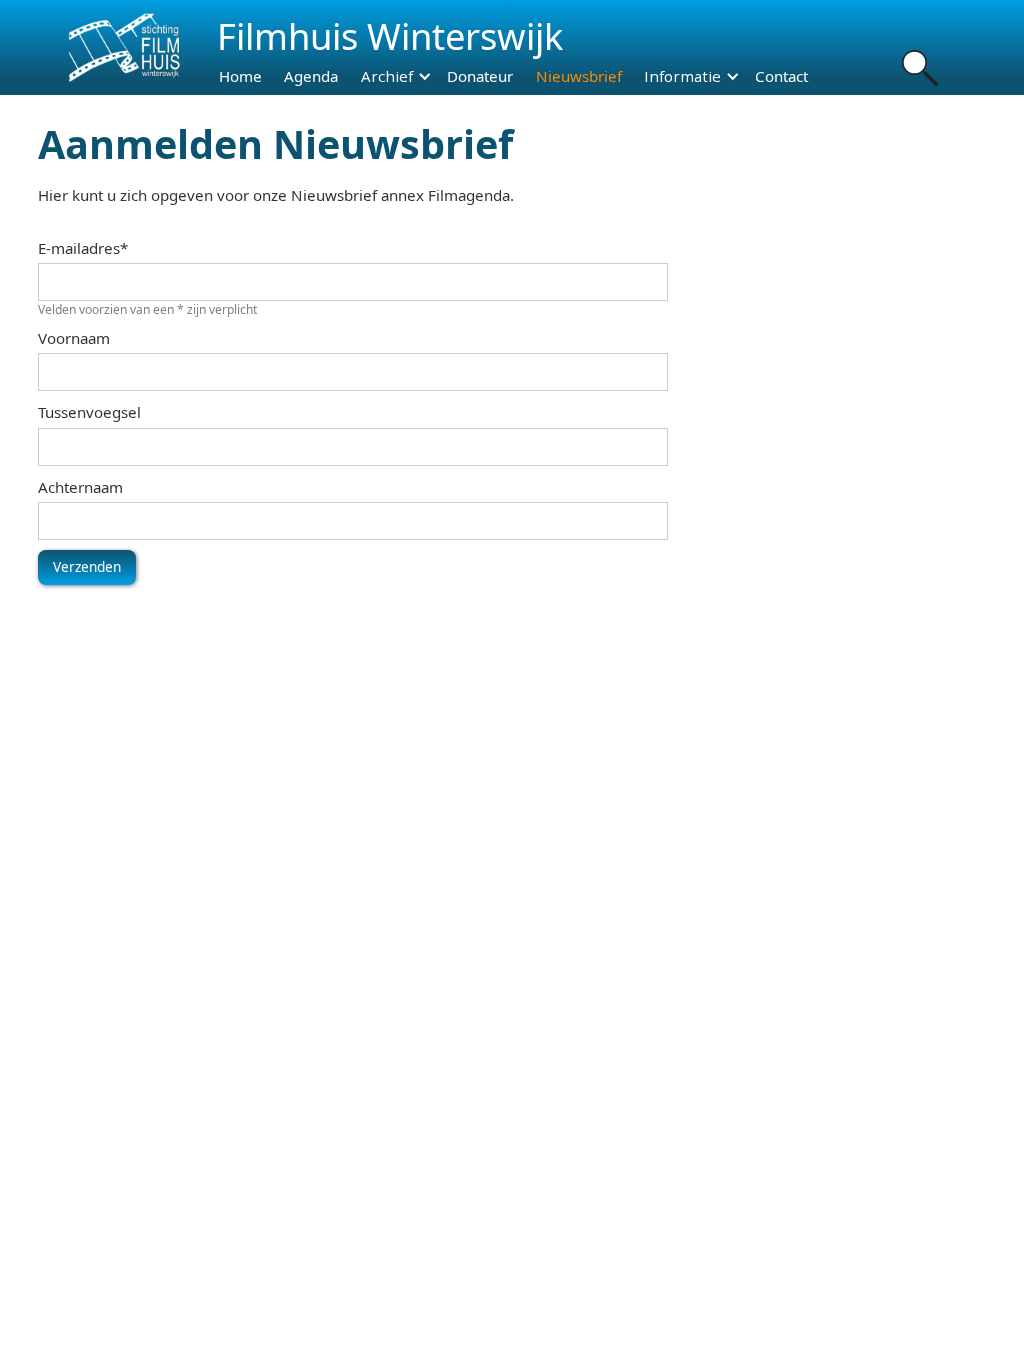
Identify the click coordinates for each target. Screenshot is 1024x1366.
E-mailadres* (83, 248)
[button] (389, 76)
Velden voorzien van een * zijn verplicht (147, 309)
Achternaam (80, 487)
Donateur (480, 76)
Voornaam (74, 338)
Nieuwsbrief (579, 76)
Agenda (311, 76)
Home (240, 76)
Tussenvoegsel (89, 412)
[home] (122, 48)
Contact (781, 76)
